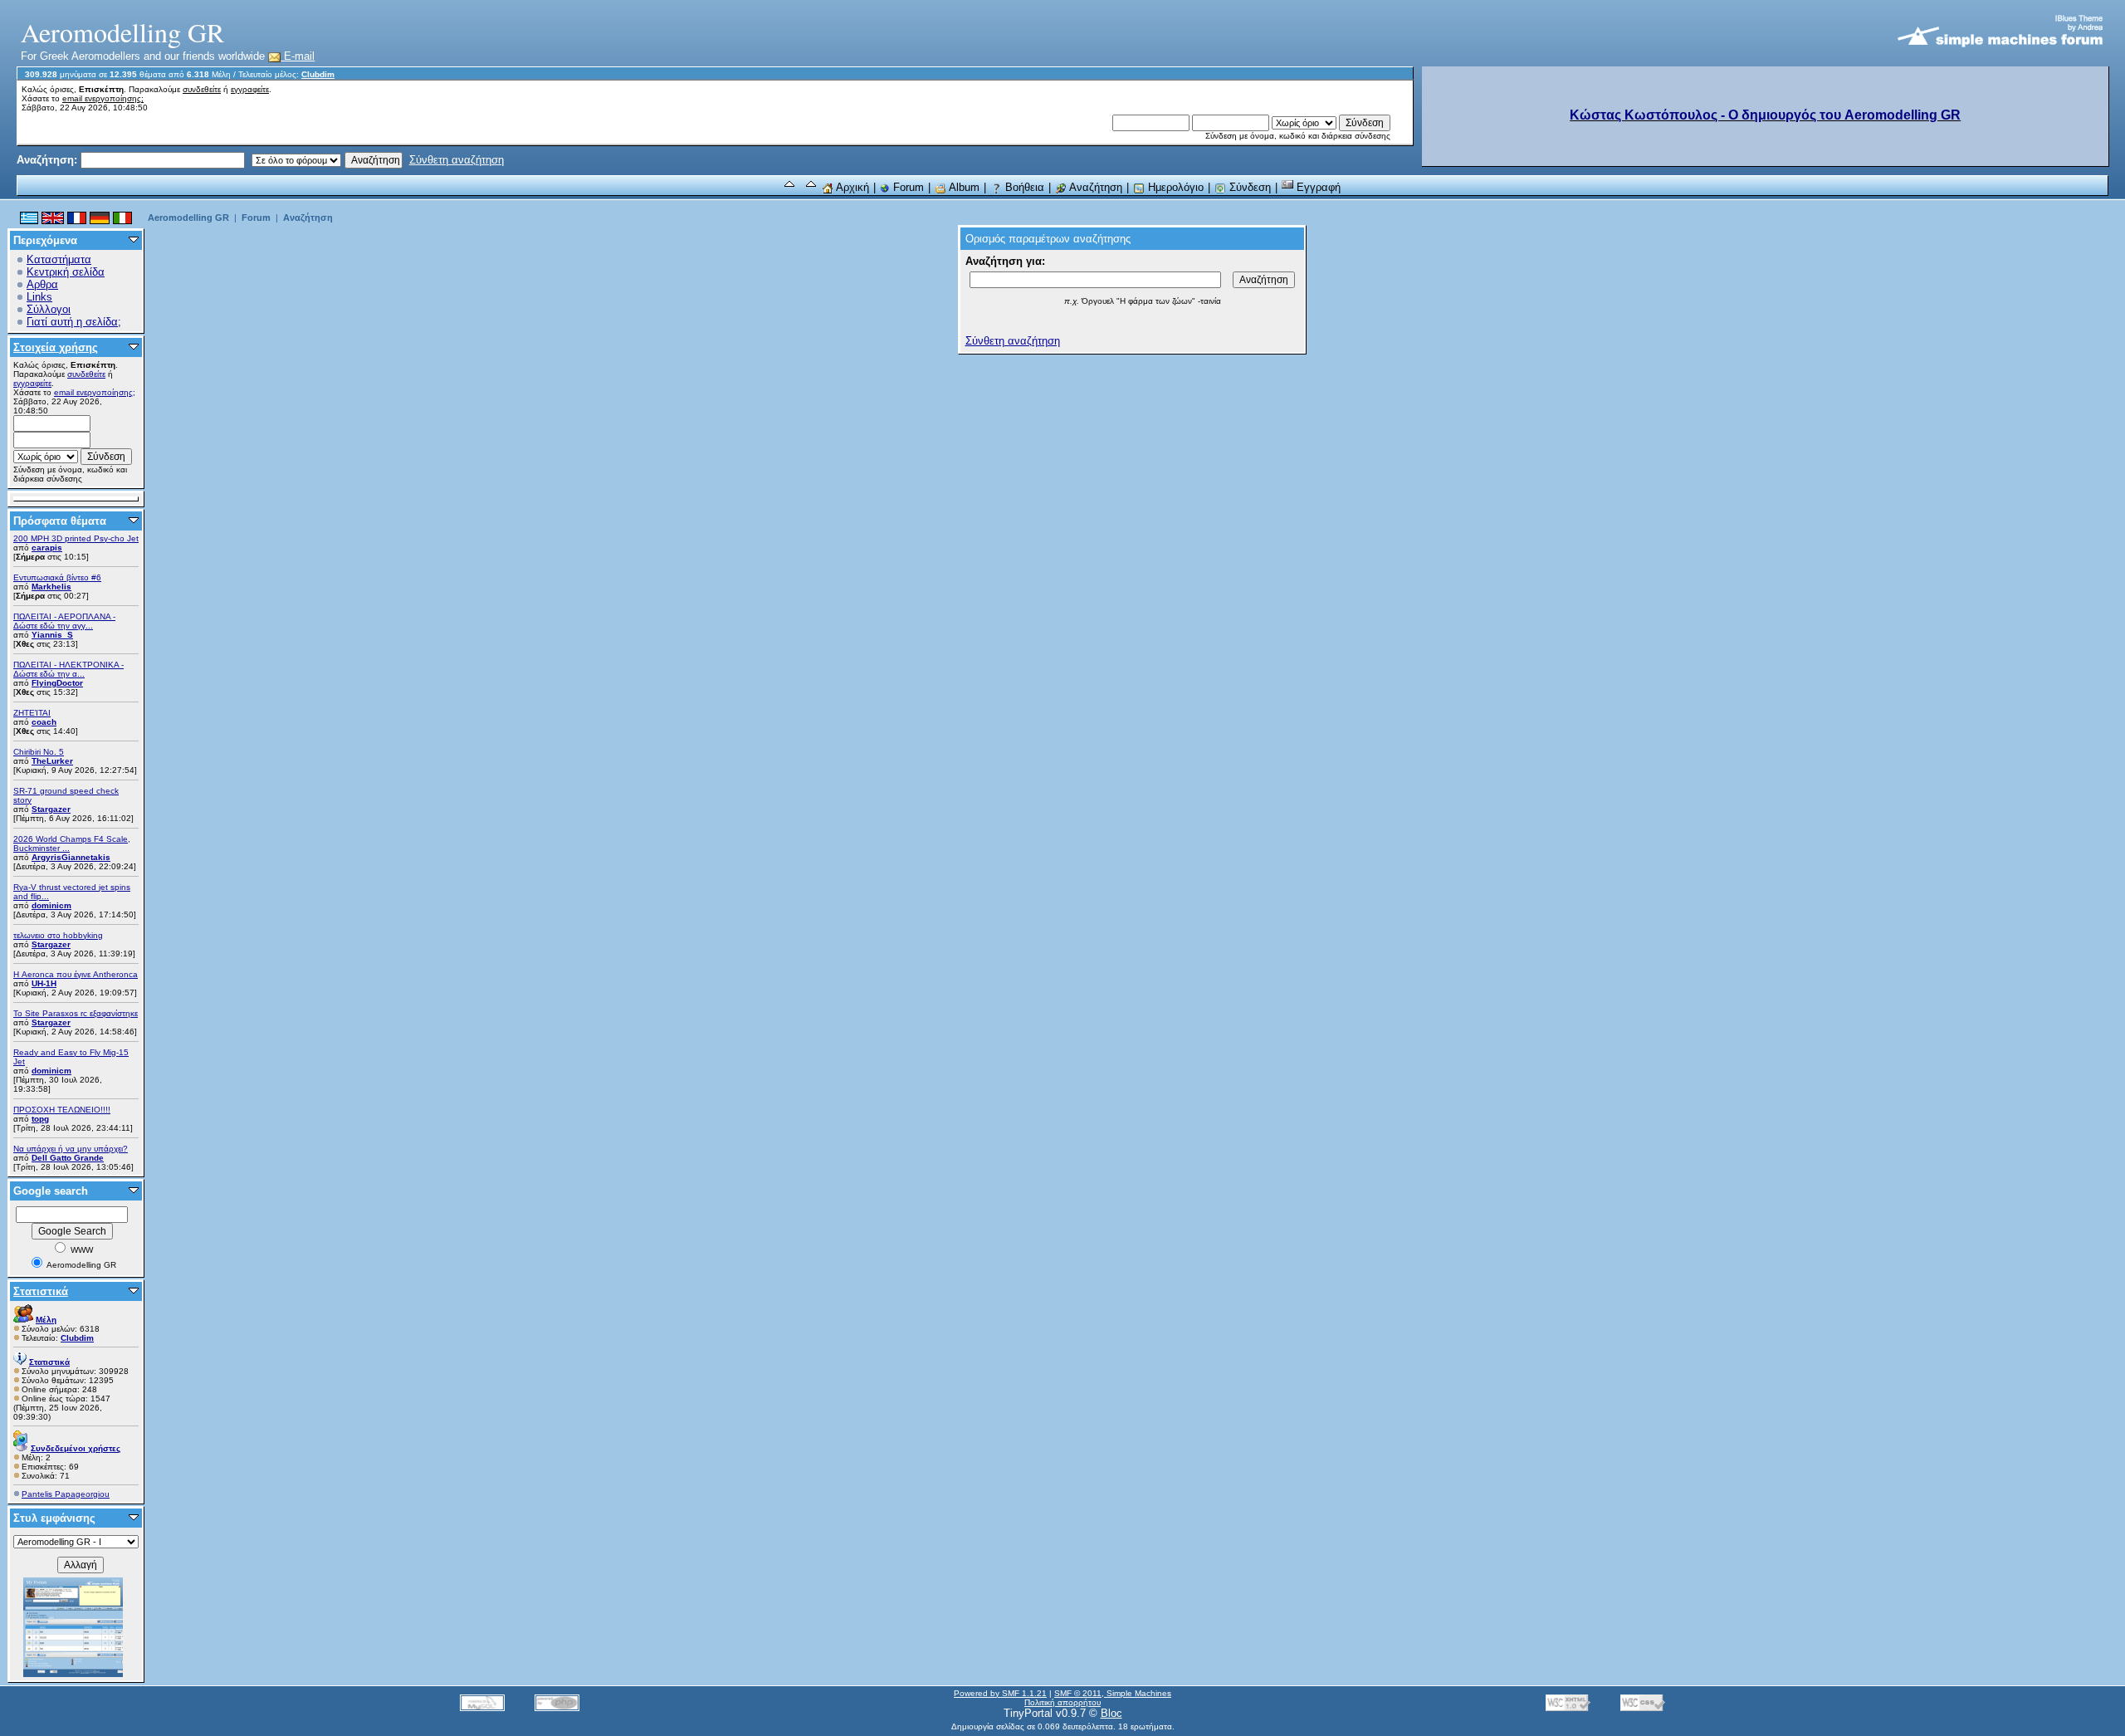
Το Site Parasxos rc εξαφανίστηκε (76, 1013)
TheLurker (52, 761)
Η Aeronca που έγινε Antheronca (76, 974)
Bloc (1111, 1713)
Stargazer (51, 809)
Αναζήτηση (1094, 187)
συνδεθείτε (202, 89)
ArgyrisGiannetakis (71, 857)
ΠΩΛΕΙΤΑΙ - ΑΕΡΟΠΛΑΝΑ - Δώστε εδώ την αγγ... (64, 621)
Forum (907, 187)
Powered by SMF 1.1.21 (1000, 1693)
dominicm (51, 905)
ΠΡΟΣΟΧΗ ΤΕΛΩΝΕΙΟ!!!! (62, 1110)
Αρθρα (42, 284)
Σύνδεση (1248, 187)
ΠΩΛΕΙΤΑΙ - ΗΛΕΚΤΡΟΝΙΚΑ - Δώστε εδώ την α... (68, 669)
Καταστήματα (59, 259)
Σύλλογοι (49, 309)
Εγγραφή (1317, 187)
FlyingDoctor (57, 683)
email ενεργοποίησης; (103, 98)
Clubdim (318, 74)
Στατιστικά (41, 1291)
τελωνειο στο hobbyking (58, 935)
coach (44, 722)
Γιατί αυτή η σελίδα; (74, 322)
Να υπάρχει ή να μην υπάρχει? (71, 1149)
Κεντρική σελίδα (66, 272)
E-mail (298, 56)
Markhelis (51, 587)
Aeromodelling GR (188, 218)
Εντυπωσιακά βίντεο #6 (57, 577)
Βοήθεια (1023, 187)
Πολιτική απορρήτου (1062, 1702)
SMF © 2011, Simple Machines (1113, 1693)
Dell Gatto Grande (68, 1158)
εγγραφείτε (250, 89)
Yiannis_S (52, 635)
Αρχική (851, 187)
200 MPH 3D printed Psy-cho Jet (76, 538)
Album (963, 187)
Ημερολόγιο (1174, 187)
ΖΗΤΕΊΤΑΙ (32, 713)
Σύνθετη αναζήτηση (457, 160)
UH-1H (44, 983)
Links (39, 297)
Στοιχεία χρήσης (56, 347)
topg (40, 1119)
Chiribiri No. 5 (39, 752)
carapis (47, 548)
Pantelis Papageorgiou (66, 1494)
